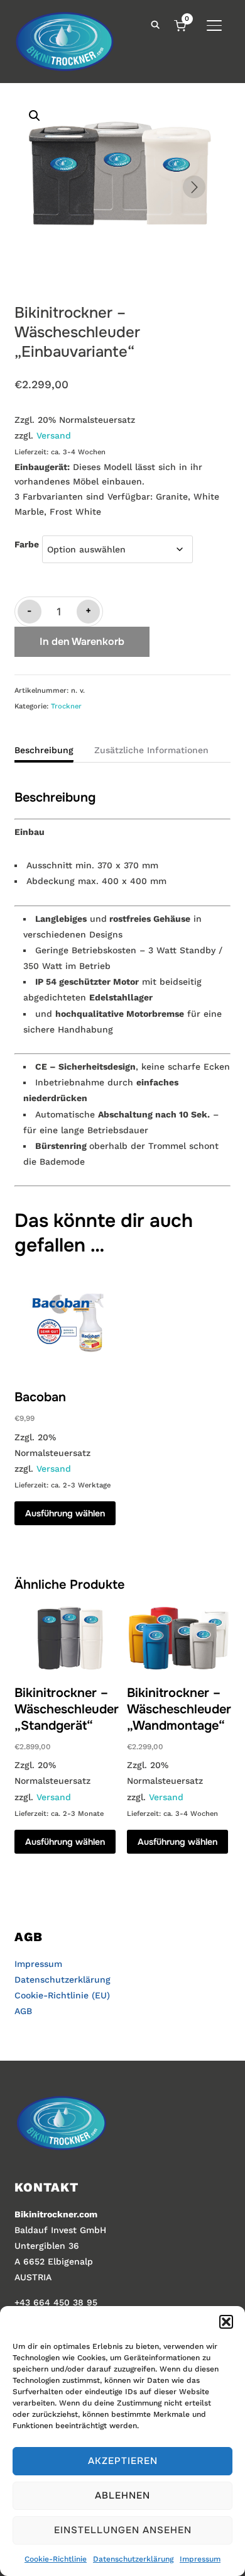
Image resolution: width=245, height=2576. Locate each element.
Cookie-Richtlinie (56, 2559)
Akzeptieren (123, 2461)
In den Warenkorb (82, 641)
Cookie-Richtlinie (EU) (62, 1995)
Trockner (66, 706)
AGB (23, 2011)
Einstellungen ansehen (123, 2530)
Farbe (27, 544)
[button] (226, 2322)
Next (194, 187)
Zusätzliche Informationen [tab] (151, 750)
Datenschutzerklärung (133, 2559)
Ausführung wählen (65, 1513)
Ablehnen (122, 2495)
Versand (54, 435)
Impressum (200, 2559)
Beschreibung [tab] (44, 750)
